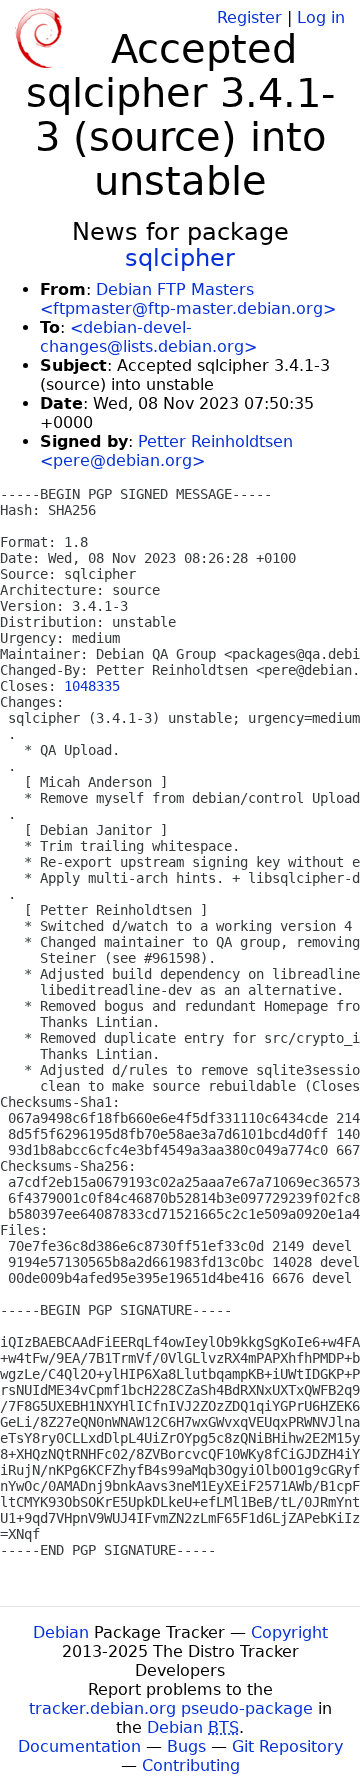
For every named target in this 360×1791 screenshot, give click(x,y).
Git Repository (287, 1746)
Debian (61, 1632)
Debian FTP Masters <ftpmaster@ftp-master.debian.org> (188, 299)
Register (249, 17)
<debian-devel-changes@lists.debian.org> (148, 337)
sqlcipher (180, 258)
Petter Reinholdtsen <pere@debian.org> (166, 451)
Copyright (289, 1632)
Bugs (186, 1746)
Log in (321, 17)
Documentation (79, 1746)
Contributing (191, 1765)
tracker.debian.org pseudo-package (171, 1708)
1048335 (92, 686)
